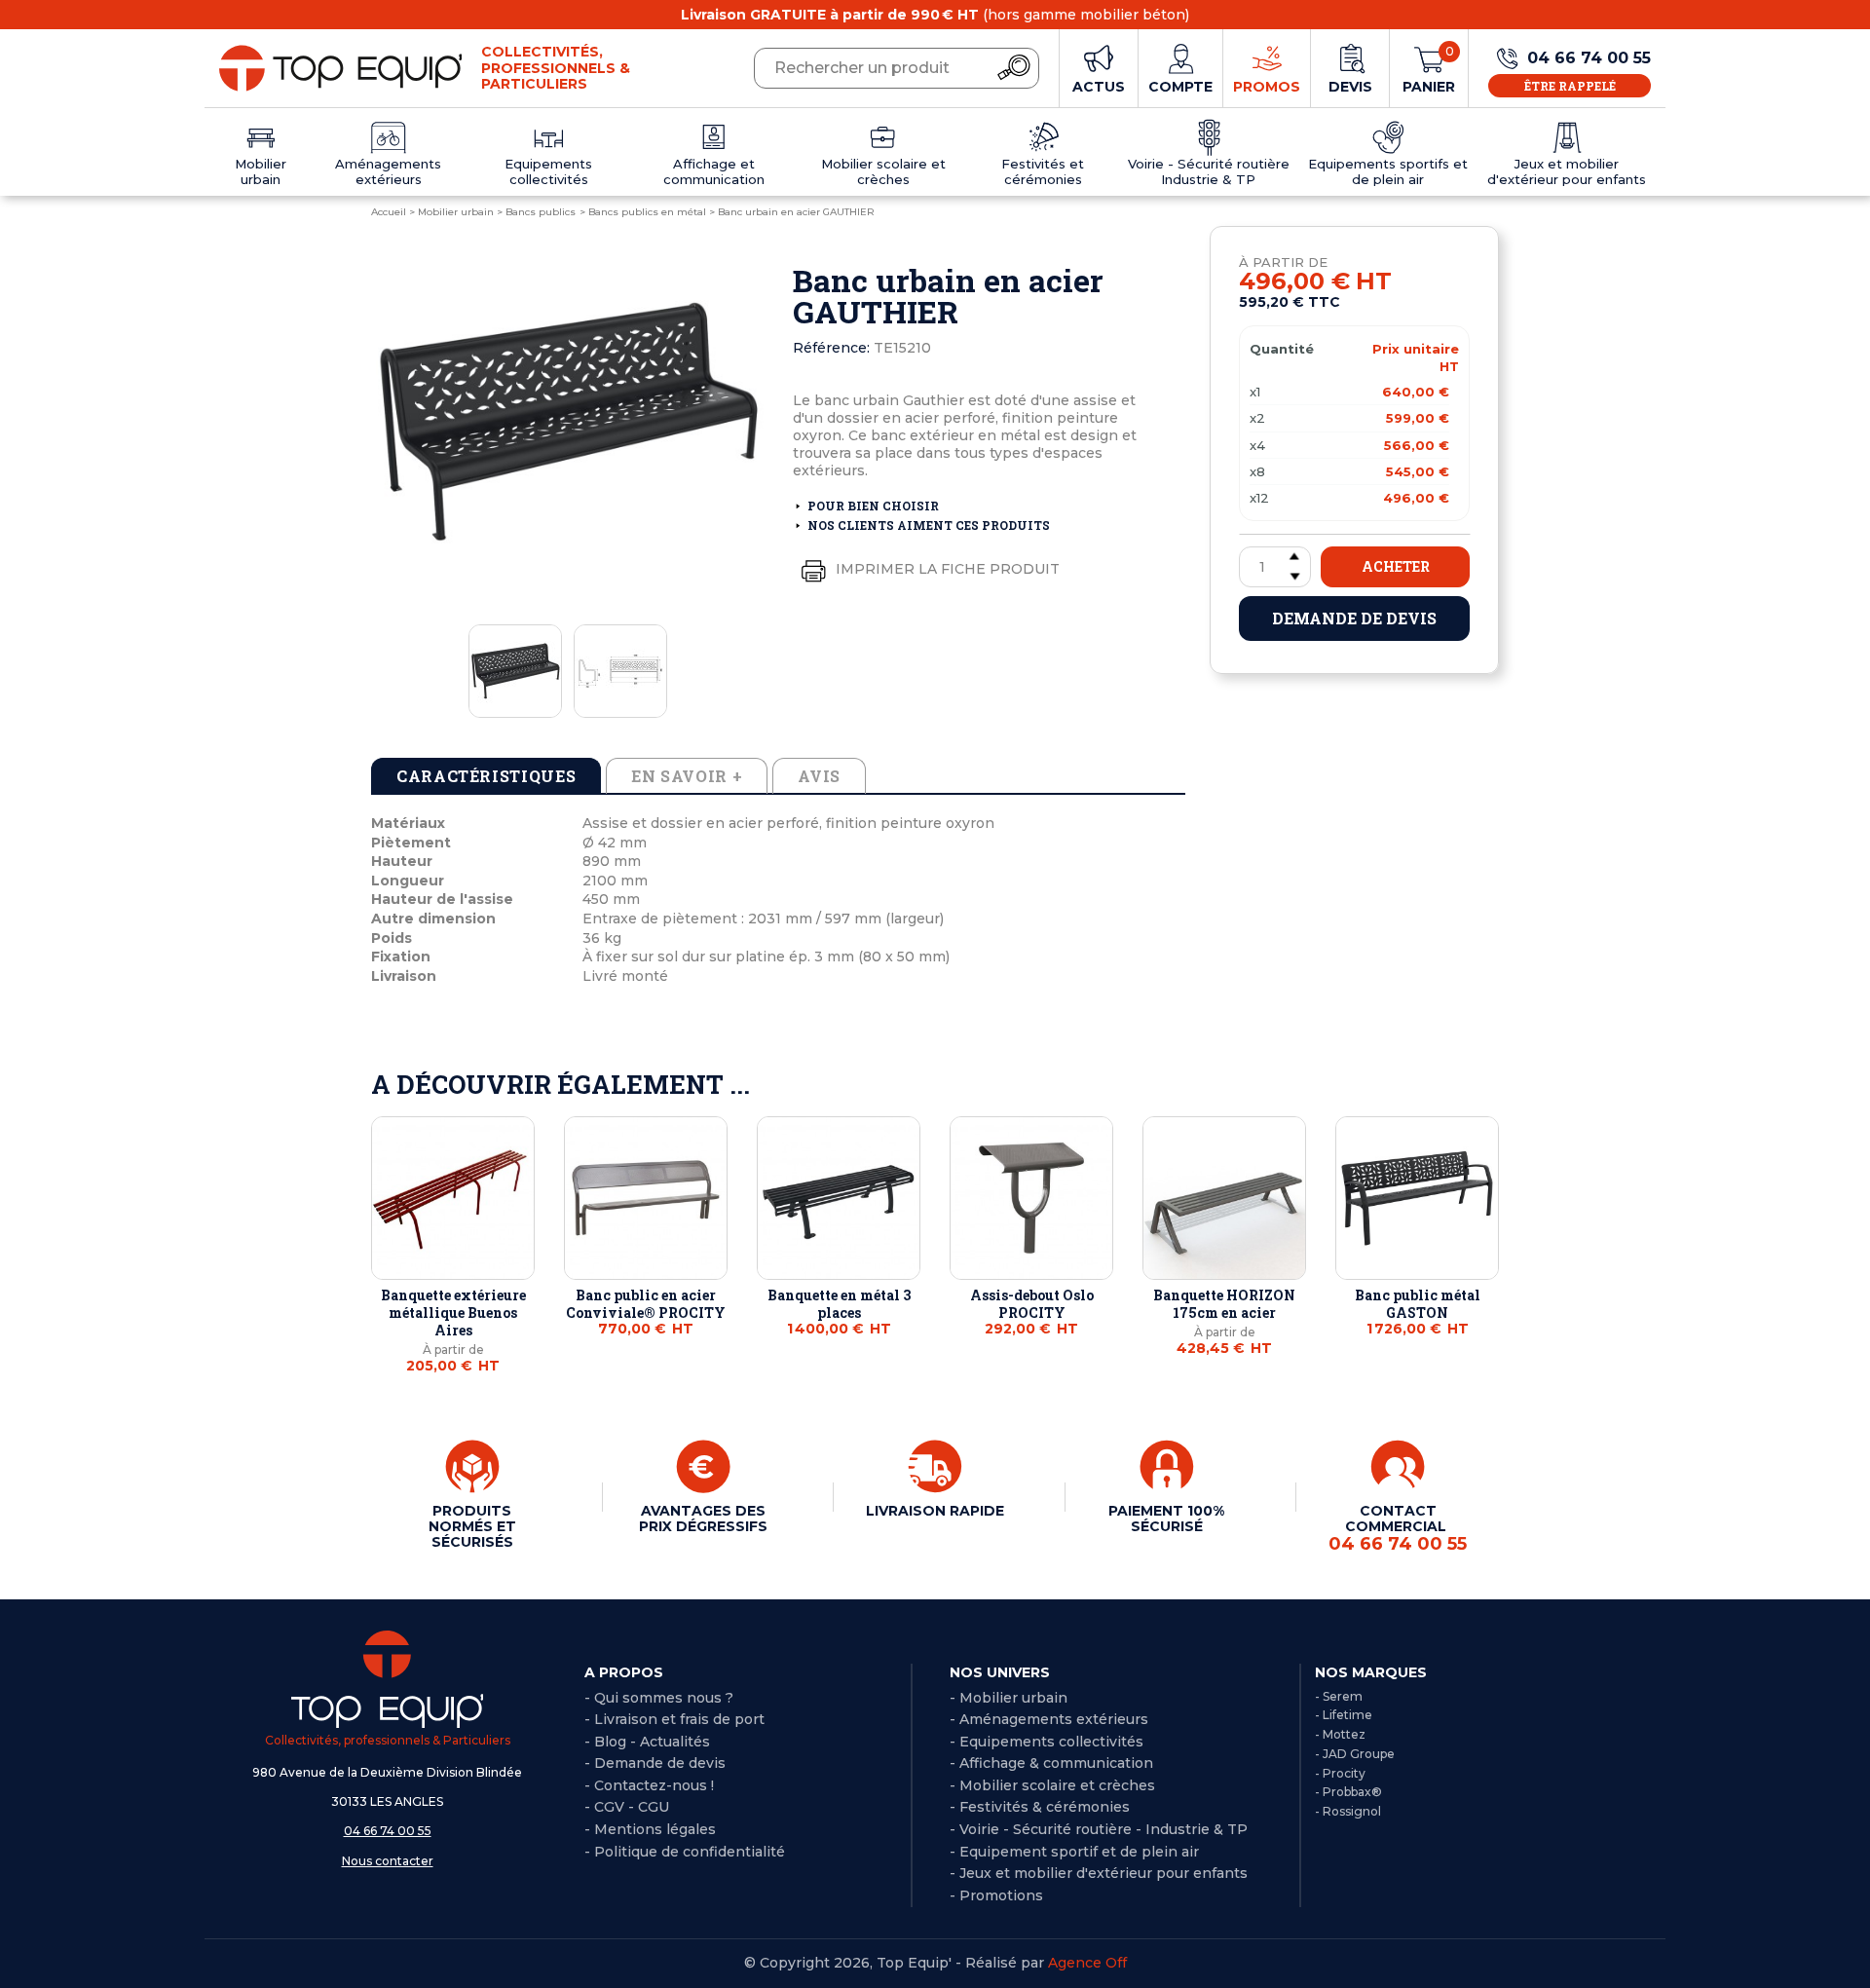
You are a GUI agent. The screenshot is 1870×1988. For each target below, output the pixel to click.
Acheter (1396, 566)
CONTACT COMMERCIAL (1398, 1528)
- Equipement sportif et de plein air (1074, 1852)
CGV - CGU (632, 1807)
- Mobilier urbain (1009, 1698)
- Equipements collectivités (1047, 1742)
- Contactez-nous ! (649, 1785)
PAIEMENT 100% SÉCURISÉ (1166, 1519)
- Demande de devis (655, 1763)
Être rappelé (1570, 86)
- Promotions (996, 1895)
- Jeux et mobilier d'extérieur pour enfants (1099, 1873)
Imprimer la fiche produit (946, 569)
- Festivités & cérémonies (1040, 1807)
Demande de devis (1354, 618)
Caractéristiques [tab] (486, 776)
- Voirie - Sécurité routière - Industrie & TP (1099, 1829)
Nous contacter (388, 1861)
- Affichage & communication (1051, 1763)
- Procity (1340, 1773)
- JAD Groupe (1355, 1754)
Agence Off (1087, 1963)
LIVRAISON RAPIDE (935, 1511)
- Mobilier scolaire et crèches (1052, 1785)
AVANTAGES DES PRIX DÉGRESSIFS (703, 1519)
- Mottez (1340, 1734)
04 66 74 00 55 (388, 1831)
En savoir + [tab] (687, 776)
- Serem (1339, 1696)
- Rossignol (1348, 1811)
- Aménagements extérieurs (1049, 1719)
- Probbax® (1348, 1792)
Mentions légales (655, 1829)
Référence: (831, 348)
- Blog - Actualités (647, 1742)
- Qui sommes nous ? (659, 1698)
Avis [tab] (819, 776)
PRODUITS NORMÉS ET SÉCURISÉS (472, 1526)
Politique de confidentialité (690, 1852)
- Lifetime (1344, 1715)
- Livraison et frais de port (674, 1719)
